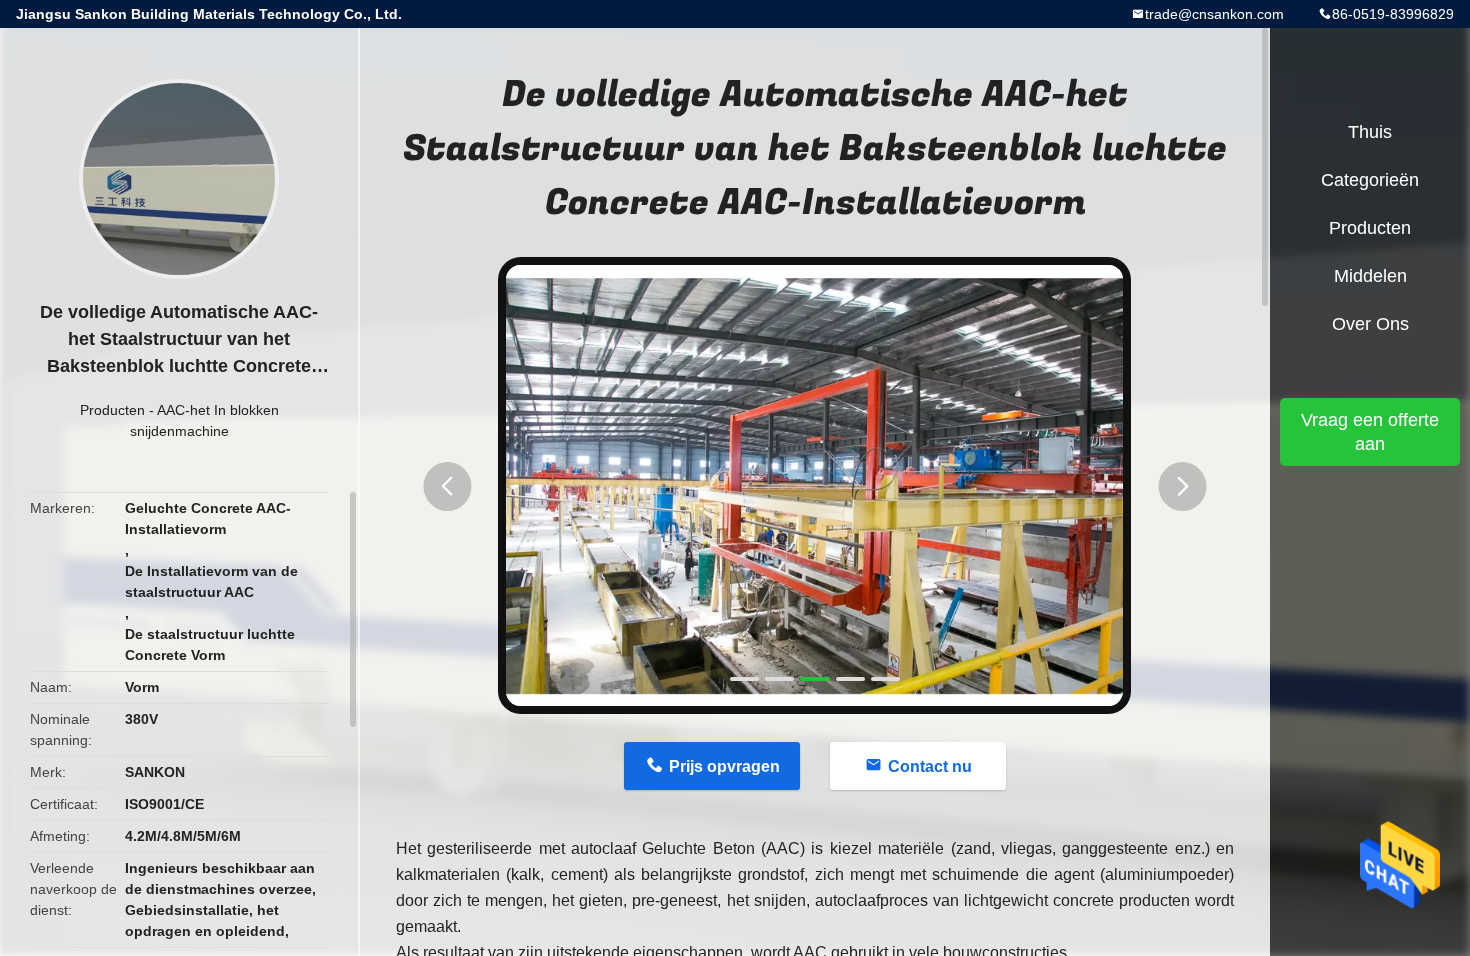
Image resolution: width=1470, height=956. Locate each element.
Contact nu (930, 766)
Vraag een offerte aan (1370, 432)
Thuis (1370, 132)
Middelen (1370, 276)
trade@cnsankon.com (1214, 14)
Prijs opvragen (724, 766)
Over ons (1370, 324)
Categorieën (1370, 180)
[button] (447, 486)
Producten (112, 410)
